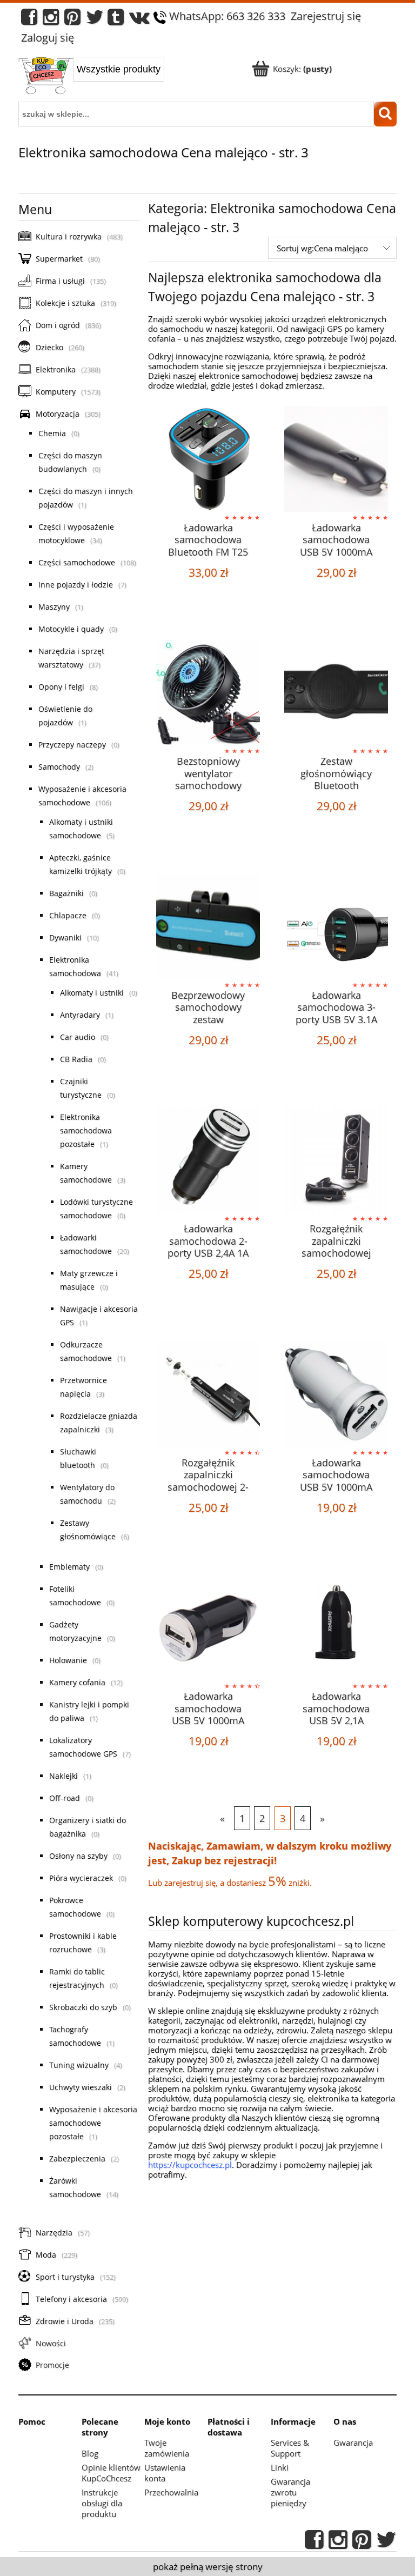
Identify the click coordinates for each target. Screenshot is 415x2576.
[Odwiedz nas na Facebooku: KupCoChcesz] (29, 20)
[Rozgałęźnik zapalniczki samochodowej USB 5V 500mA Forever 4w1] (336, 1160)
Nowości (51, 2343)
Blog (90, 2453)
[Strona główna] (46, 77)
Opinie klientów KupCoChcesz (111, 2473)
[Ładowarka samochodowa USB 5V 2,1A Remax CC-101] (336, 1628)
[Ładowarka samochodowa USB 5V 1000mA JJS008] (336, 1394)
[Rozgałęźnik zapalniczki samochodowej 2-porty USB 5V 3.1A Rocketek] (208, 1394)
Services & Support (290, 2448)
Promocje (52, 2365)
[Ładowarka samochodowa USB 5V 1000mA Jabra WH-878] (336, 459)
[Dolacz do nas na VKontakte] (139, 20)
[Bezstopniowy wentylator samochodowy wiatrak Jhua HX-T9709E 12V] (208, 693)
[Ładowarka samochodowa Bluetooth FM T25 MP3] (208, 459)
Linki (280, 2467)
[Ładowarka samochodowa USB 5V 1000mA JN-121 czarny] (208, 1628)
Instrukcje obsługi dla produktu (102, 2503)
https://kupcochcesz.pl (190, 2165)
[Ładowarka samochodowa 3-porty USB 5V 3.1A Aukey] (336, 927)
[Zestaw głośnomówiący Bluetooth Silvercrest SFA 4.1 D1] (336, 693)
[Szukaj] (385, 114)
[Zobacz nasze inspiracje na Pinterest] (72, 20)
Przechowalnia (171, 2492)
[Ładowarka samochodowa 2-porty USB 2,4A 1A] (208, 1160)
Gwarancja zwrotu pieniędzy (290, 2492)
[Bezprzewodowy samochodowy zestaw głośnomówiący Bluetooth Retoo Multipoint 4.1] (208, 927)
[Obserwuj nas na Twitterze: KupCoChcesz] (95, 20)
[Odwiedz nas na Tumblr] (116, 20)
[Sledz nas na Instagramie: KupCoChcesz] (51, 20)
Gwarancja (353, 2442)
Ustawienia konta (165, 2473)
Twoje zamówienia (167, 2448)
